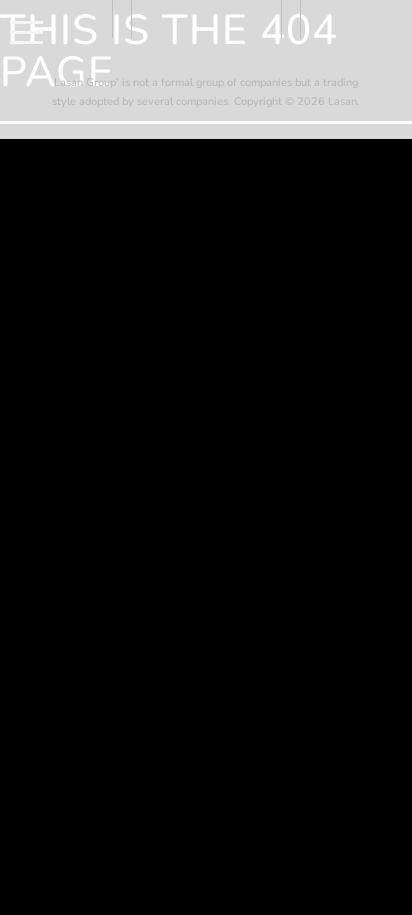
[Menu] (26, 31)
